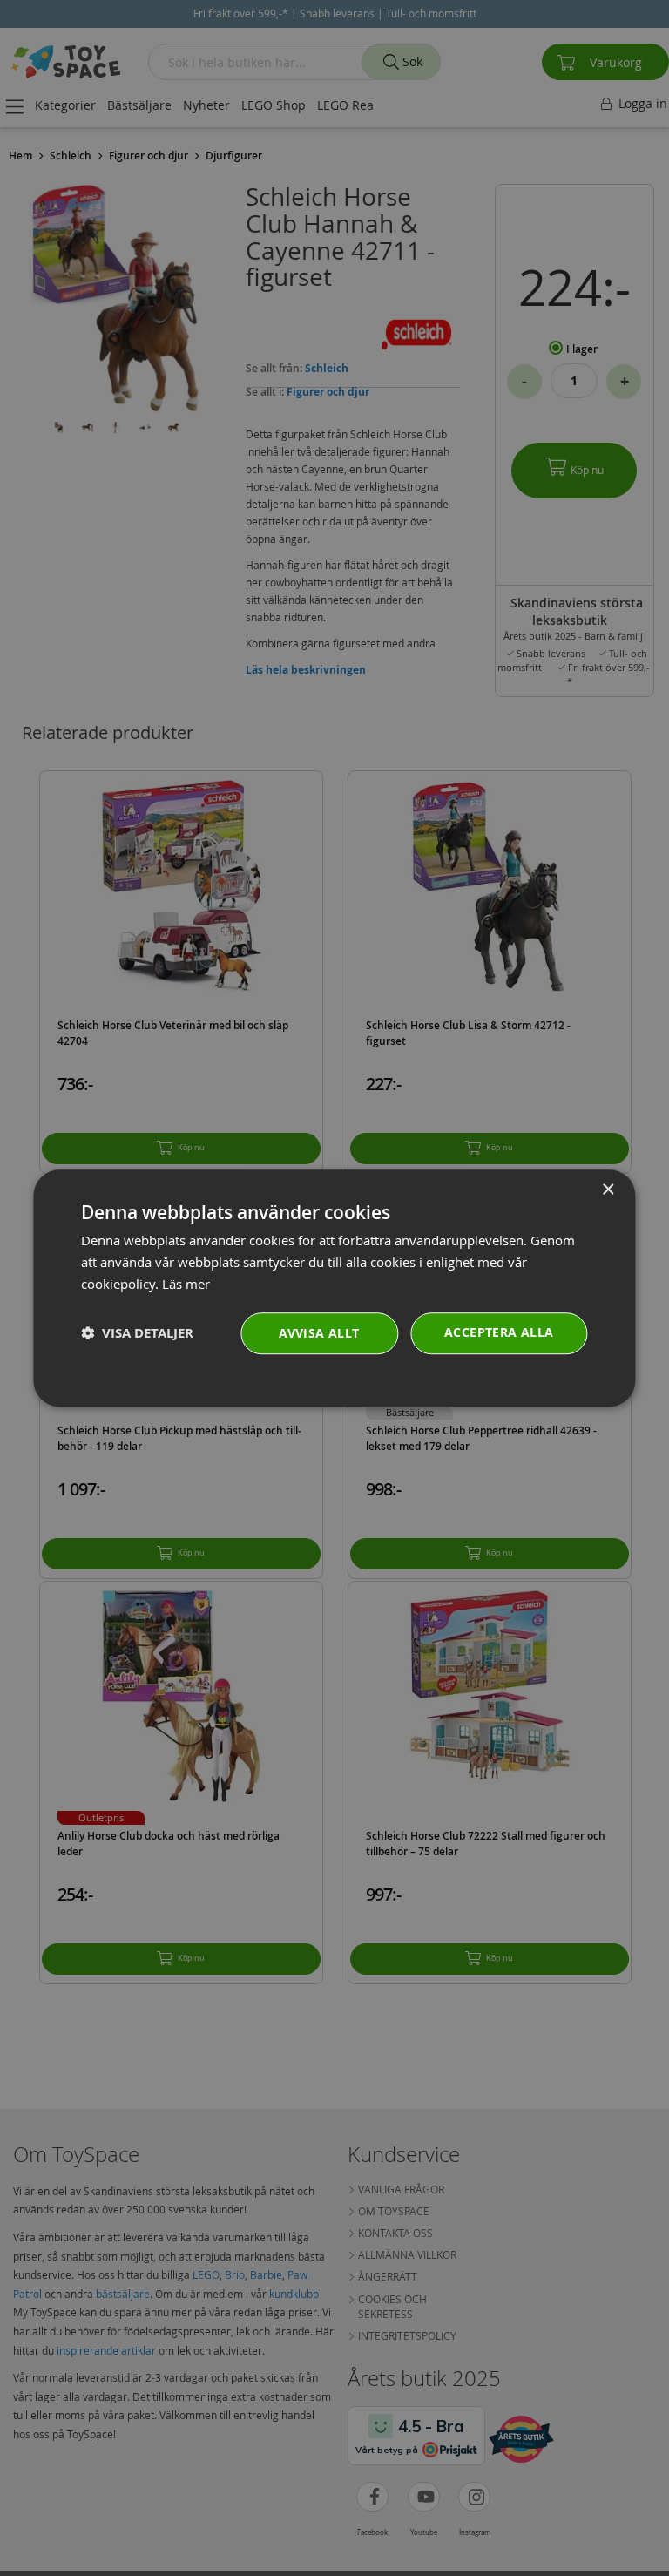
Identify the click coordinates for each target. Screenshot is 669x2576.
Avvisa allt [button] (319, 1333)
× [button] (608, 1190)
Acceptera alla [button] (499, 1332)
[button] (137, 1333)
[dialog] (334, 1288)
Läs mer (186, 1284)
